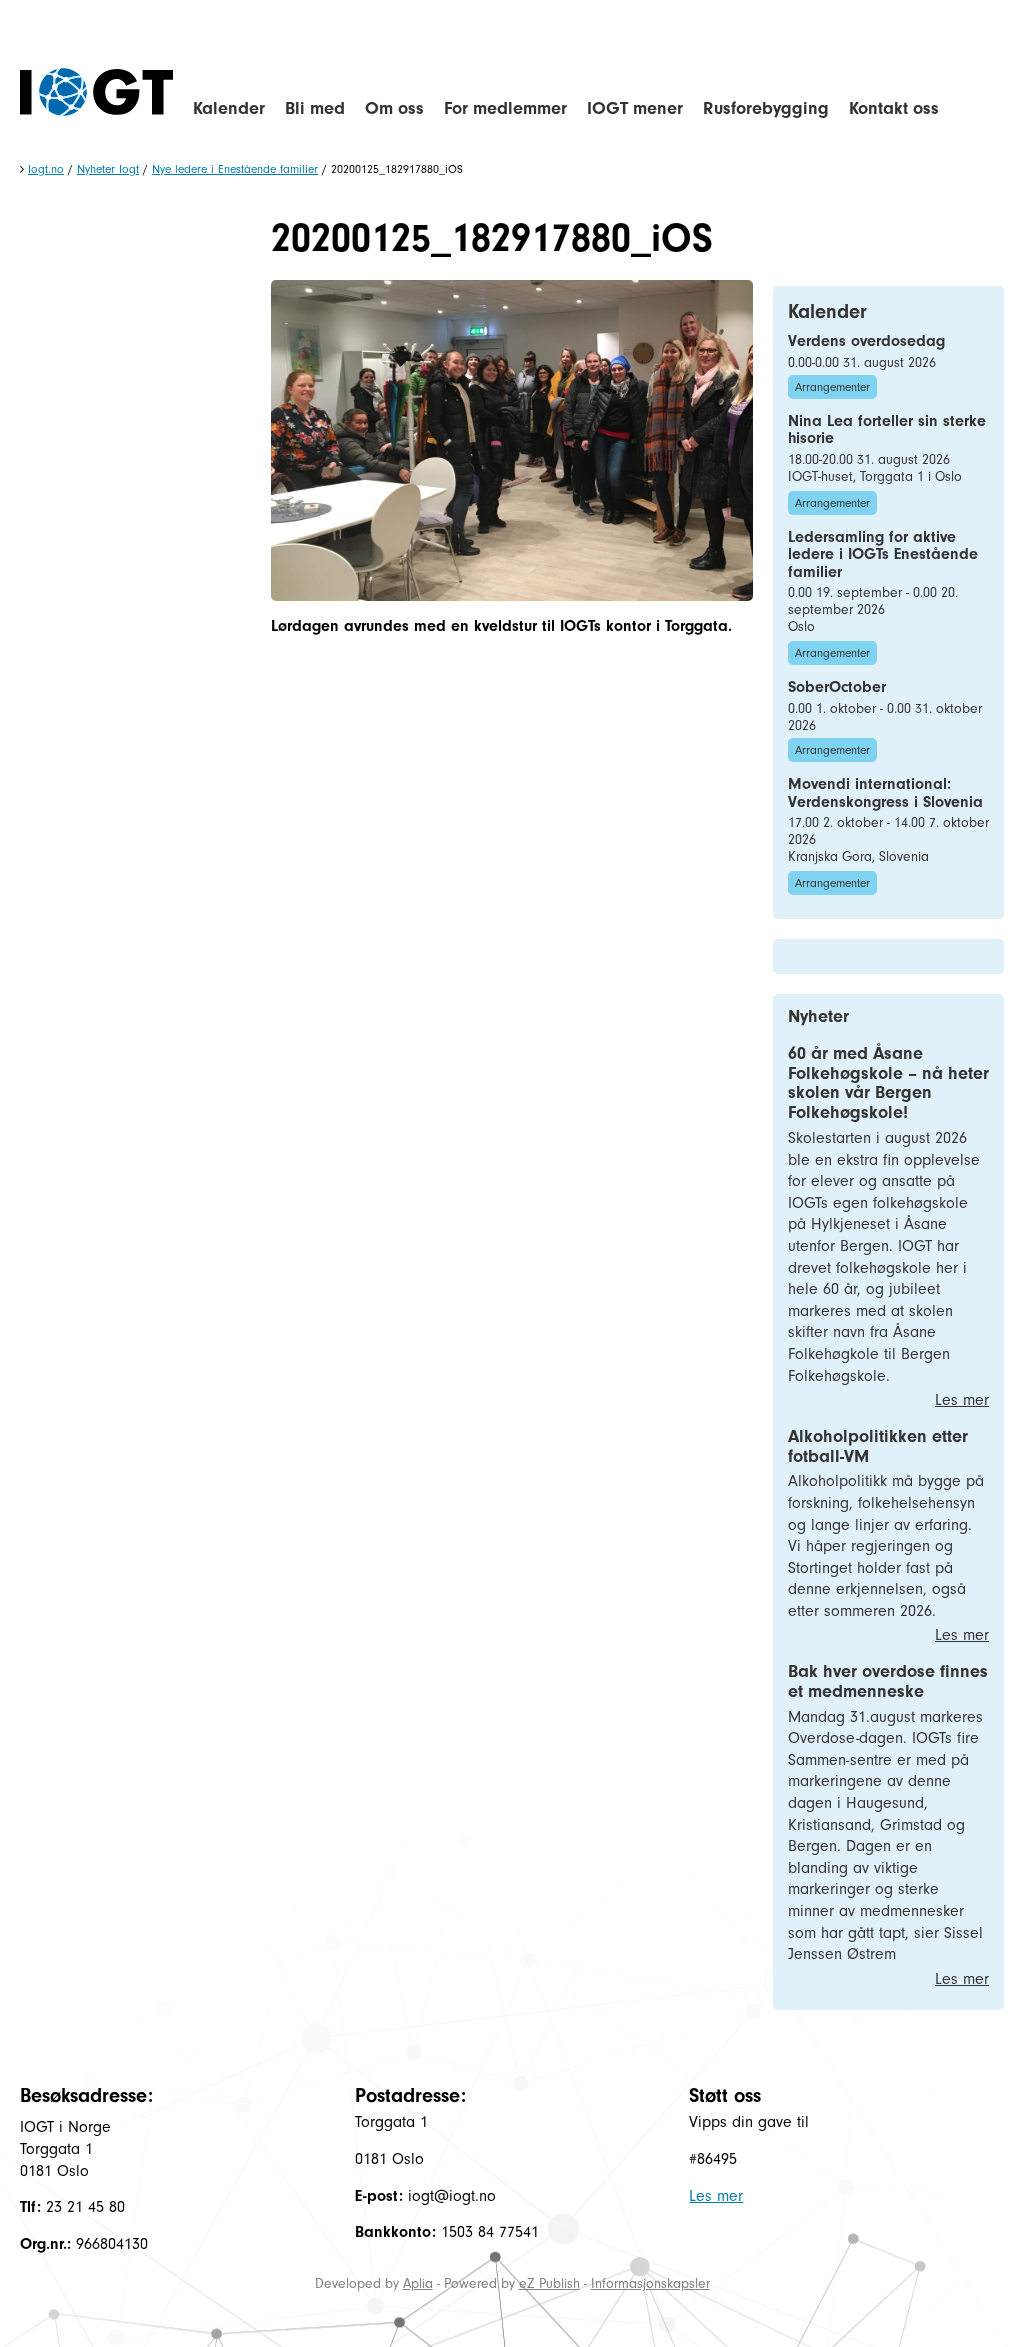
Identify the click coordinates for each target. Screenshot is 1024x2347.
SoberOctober (837, 687)
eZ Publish (549, 2283)
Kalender (229, 108)
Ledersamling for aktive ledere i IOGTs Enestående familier (883, 554)
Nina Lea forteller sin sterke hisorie (887, 430)
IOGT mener (635, 108)
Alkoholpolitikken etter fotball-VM (878, 1446)
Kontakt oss (894, 108)
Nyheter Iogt (108, 169)
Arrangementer (832, 387)
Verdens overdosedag (866, 341)
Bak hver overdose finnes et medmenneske (888, 1681)
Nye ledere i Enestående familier (235, 169)
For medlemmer (505, 108)
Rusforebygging (766, 108)
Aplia (418, 2283)
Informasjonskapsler (650, 2283)
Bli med (315, 108)
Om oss (394, 108)
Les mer (962, 1400)
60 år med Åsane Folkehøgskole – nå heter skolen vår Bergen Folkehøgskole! (888, 1083)
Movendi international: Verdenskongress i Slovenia (885, 793)
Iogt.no (46, 169)
